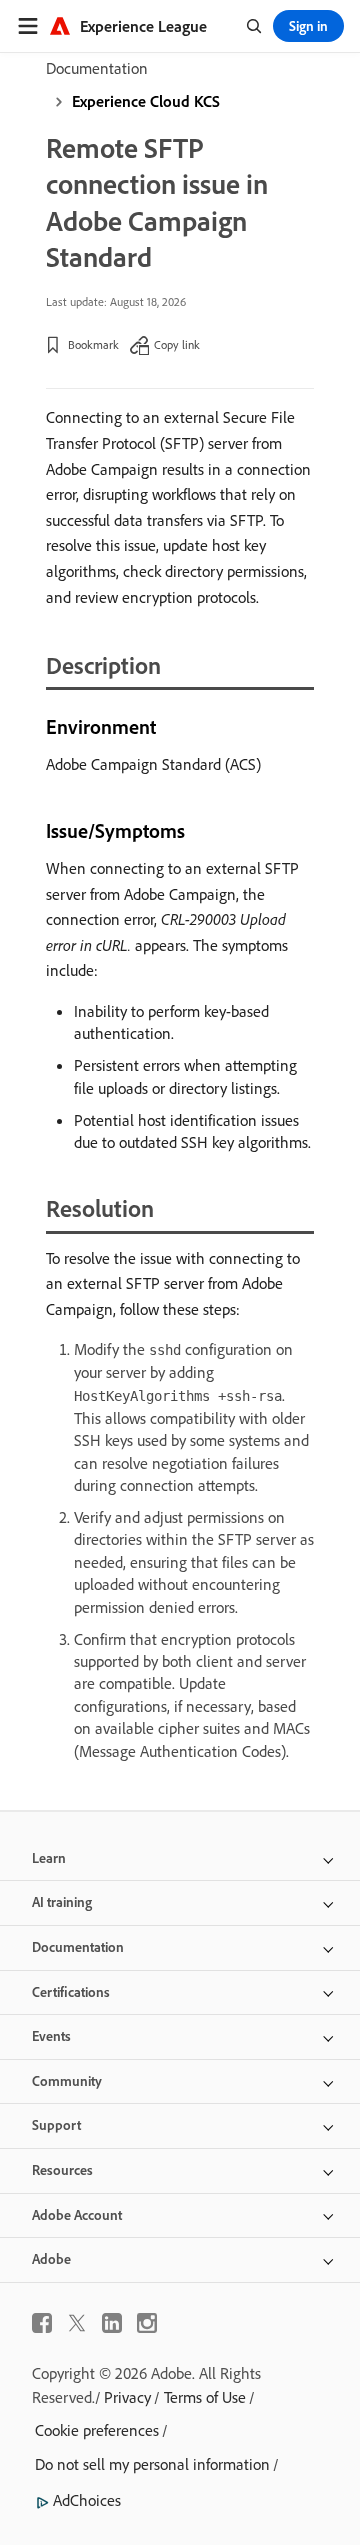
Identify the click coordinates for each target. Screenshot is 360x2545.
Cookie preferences (97, 2430)
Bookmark (93, 344)
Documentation (97, 68)
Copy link (177, 344)
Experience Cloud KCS (146, 101)
